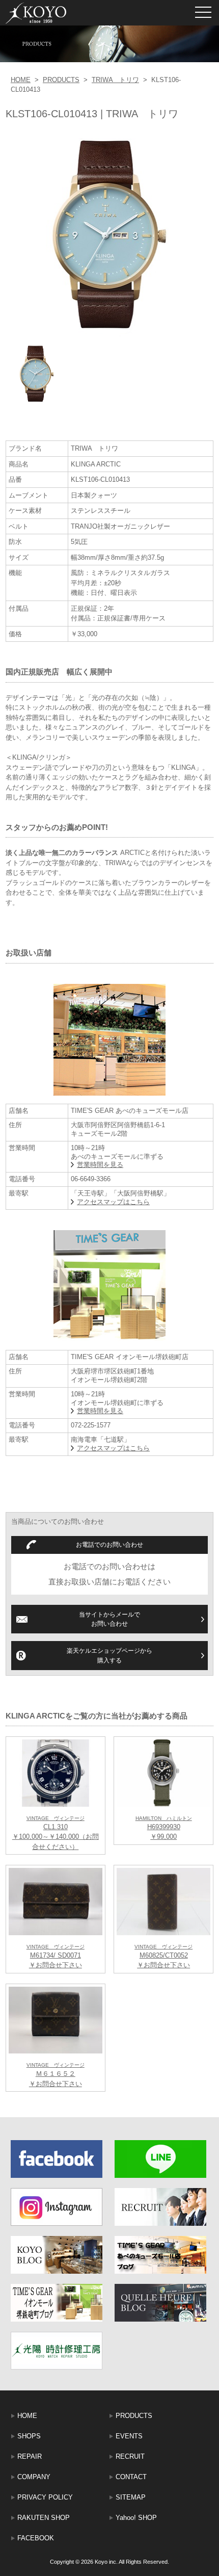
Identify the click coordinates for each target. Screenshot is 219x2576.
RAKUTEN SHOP (44, 2518)
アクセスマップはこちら (113, 1202)
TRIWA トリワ (115, 80)
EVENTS (129, 2436)
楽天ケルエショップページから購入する (109, 1655)
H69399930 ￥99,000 (164, 1828)
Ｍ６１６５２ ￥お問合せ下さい (56, 2075)
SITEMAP (131, 2497)
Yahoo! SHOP (136, 2518)
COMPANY (34, 2477)
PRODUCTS (61, 80)
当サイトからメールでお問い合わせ (109, 1619)
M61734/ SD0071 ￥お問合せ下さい (56, 1957)
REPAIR (30, 2456)
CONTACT (131, 2477)
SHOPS (29, 2436)
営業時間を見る (100, 1165)
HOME (21, 80)
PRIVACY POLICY (45, 2497)
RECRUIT (130, 2456)
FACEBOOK (36, 2538)
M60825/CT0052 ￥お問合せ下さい (163, 1957)
